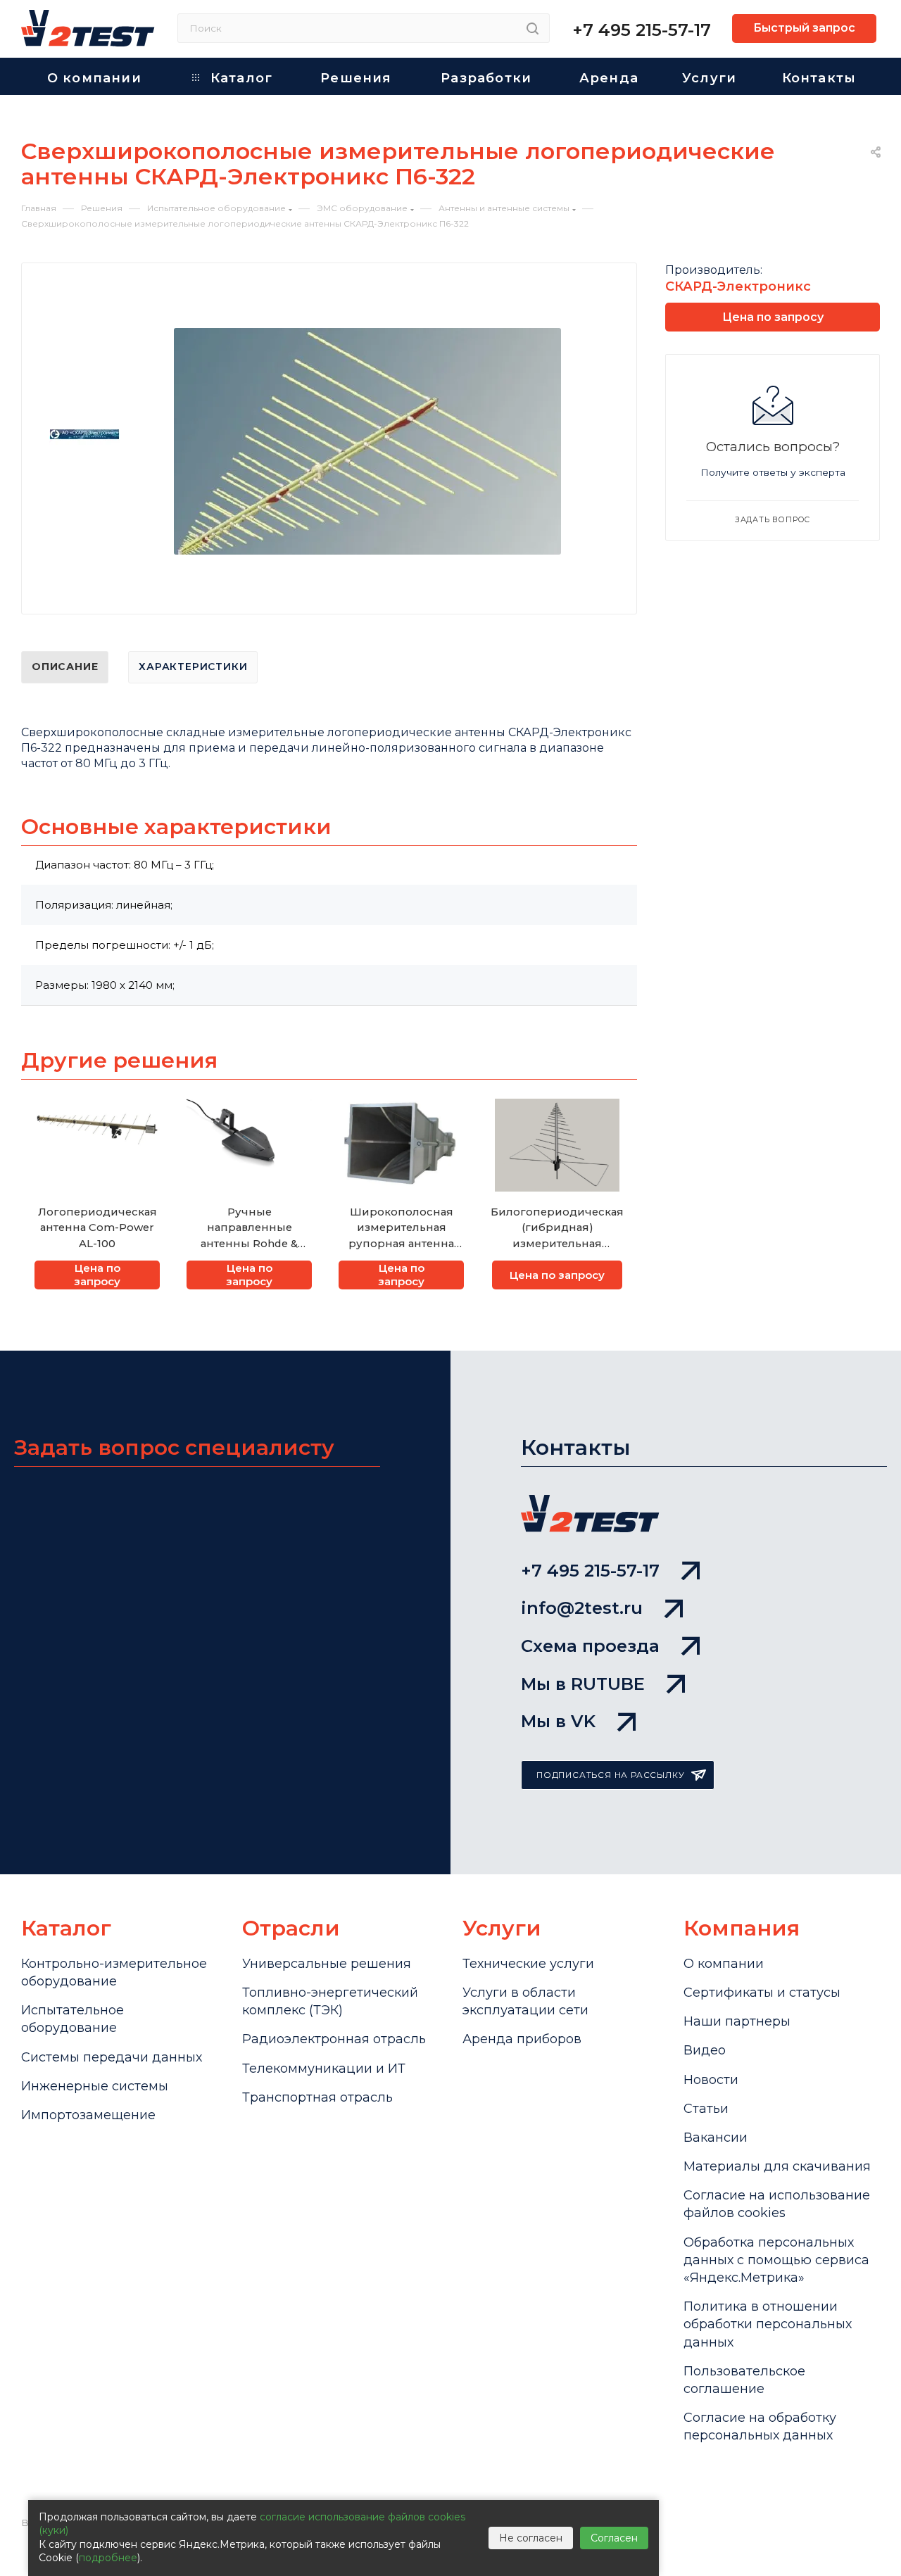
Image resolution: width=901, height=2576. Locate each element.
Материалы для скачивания (777, 2166)
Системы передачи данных (112, 2057)
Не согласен (531, 2538)
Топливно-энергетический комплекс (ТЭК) (330, 2001)
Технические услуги (528, 1964)
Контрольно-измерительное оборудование (114, 1972)
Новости (711, 2080)
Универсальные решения (327, 1964)
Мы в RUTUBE (583, 1684)
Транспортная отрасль (317, 2097)
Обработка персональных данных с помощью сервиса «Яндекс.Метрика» (776, 2260)
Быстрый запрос (804, 28)
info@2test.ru (582, 1608)
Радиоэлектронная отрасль (334, 2039)
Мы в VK (558, 1721)
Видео (705, 2050)
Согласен (614, 2538)
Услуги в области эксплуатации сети (525, 2001)
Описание (65, 667)
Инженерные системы (95, 2086)
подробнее (108, 2558)
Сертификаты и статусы (762, 1993)
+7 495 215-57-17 (642, 30)
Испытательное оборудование (73, 2019)
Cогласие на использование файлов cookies (777, 2204)
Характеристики (193, 667)
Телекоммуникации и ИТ (324, 2069)
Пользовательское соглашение (744, 2380)
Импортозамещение (88, 2115)
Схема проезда (590, 1646)
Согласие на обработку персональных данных (760, 2426)
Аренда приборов (522, 2039)
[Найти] (533, 28)
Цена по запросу (97, 1275)
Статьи (706, 2109)
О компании (724, 1964)
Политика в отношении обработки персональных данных (768, 2324)
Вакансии (716, 2138)
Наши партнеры (737, 2021)
